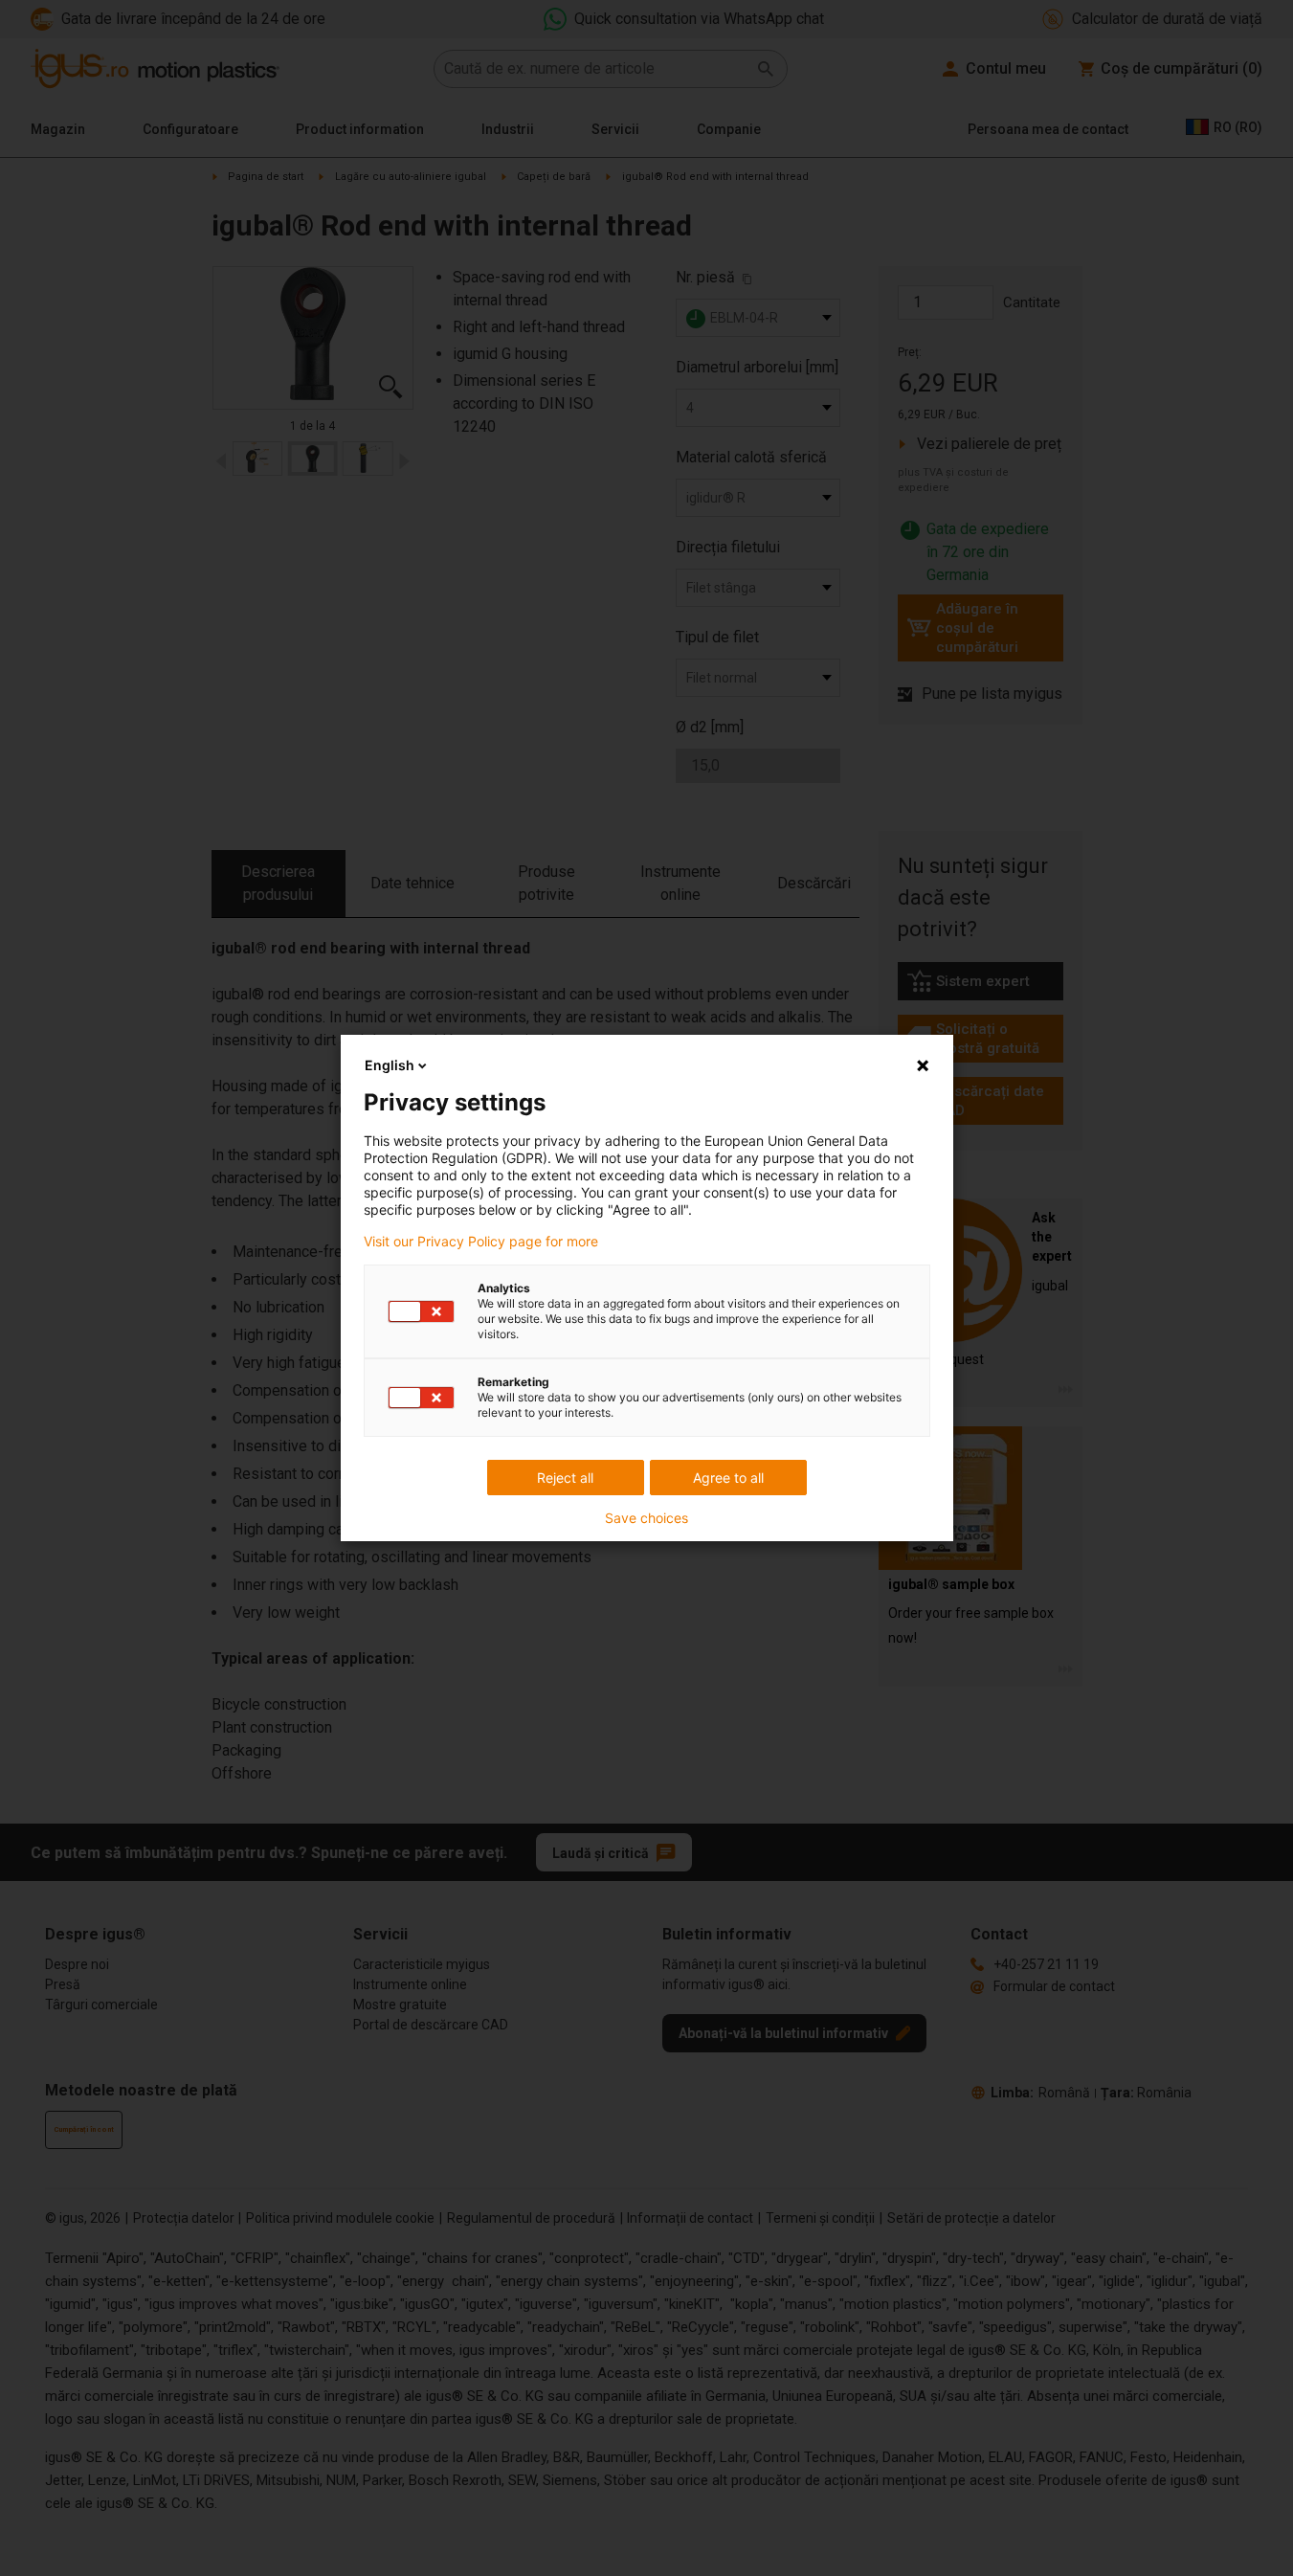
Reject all (565, 1478)
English (390, 1065)
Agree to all (728, 1478)
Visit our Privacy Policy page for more (481, 1242)
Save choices (646, 1518)
